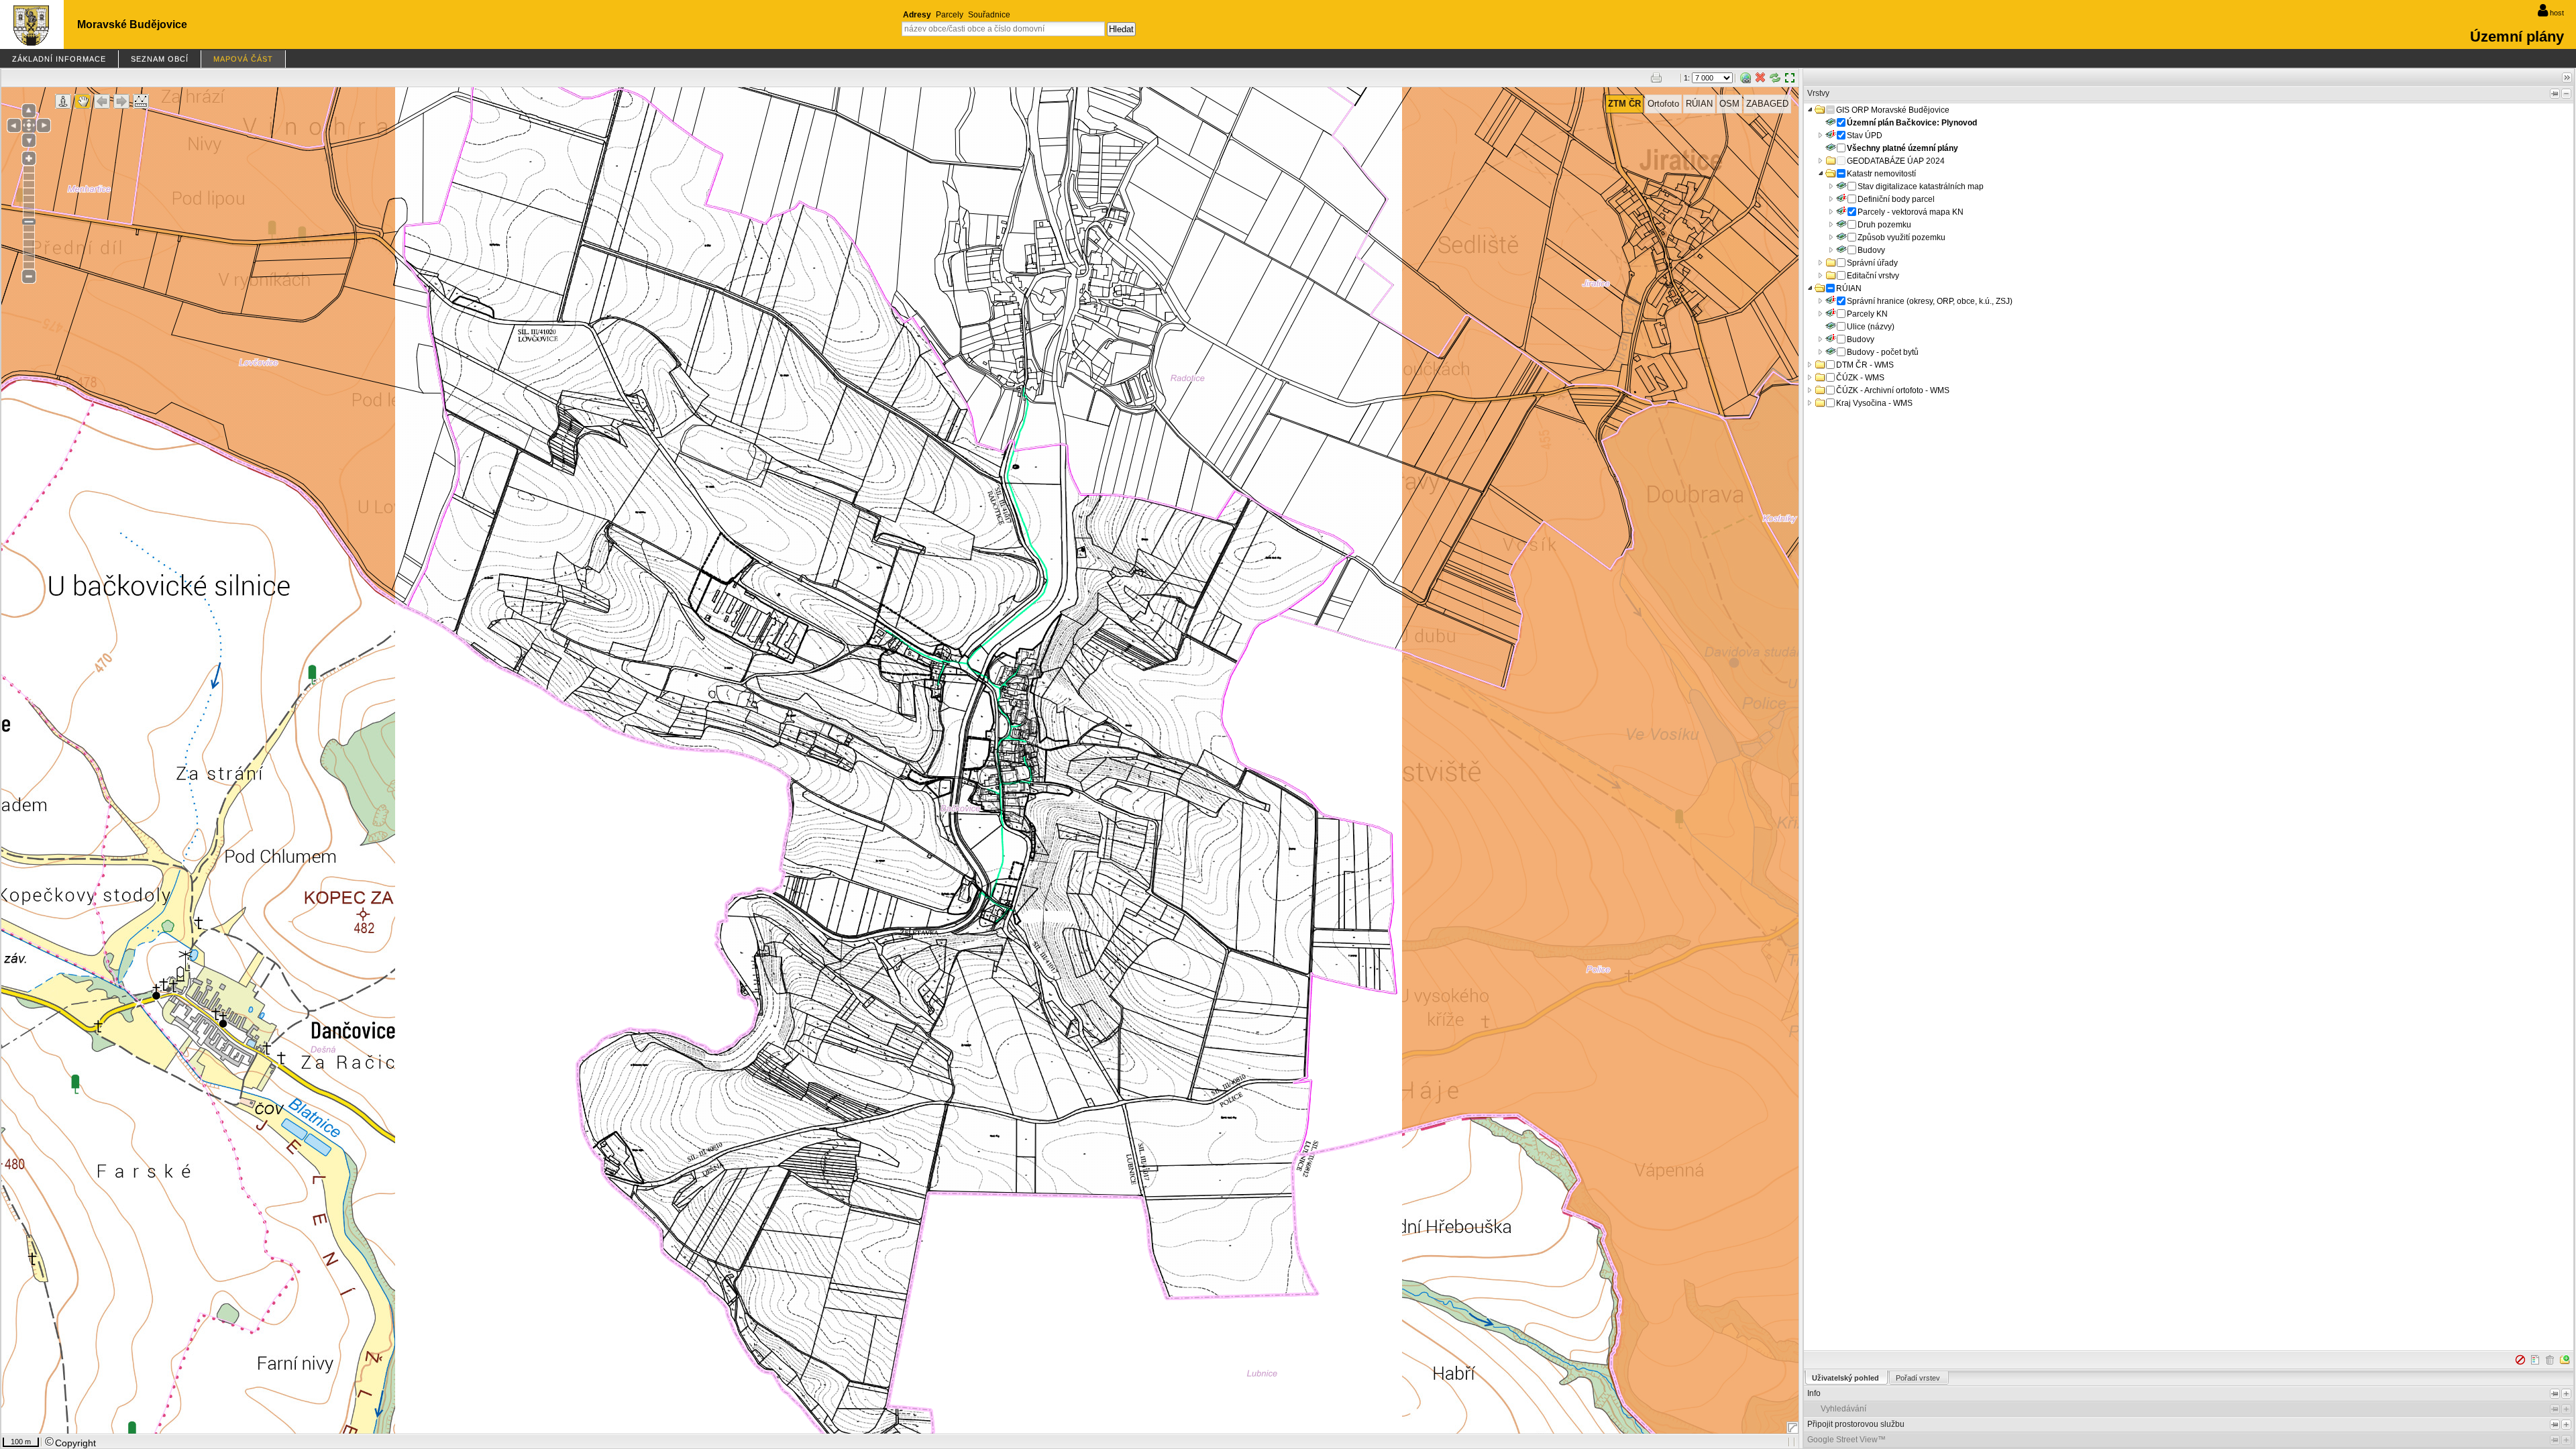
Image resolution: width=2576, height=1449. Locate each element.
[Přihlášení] (2543, 11)
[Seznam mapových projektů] (31, 41)
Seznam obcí (160, 59)
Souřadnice (989, 15)
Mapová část (243, 59)
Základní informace (59, 59)
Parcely (950, 15)
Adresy (917, 15)
